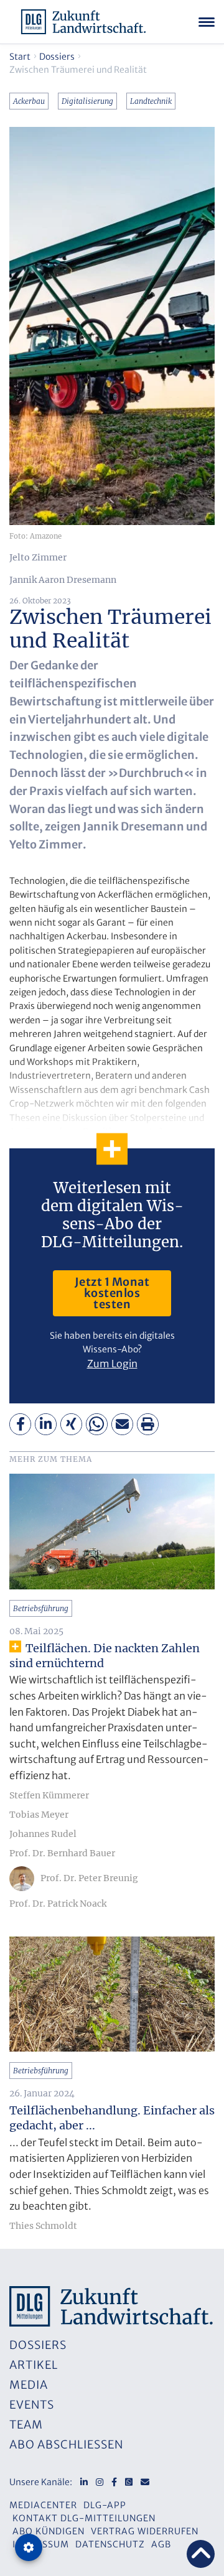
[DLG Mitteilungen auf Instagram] (100, 2482)
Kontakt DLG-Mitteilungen (84, 2518)
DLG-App (105, 2505)
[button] (20, 1424)
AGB (161, 2544)
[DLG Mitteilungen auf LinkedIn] (84, 2482)
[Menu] (207, 22)
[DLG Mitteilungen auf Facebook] (114, 2482)
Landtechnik (151, 101)
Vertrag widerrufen (145, 2531)
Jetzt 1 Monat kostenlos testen (112, 1293)
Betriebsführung (41, 1608)
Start (20, 57)
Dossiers (57, 57)
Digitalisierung (87, 101)
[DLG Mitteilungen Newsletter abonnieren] (145, 2482)
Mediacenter (43, 2505)
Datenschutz (110, 2544)
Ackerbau (29, 101)
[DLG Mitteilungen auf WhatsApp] (129, 2482)
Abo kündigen (49, 2531)
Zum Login (112, 1364)
